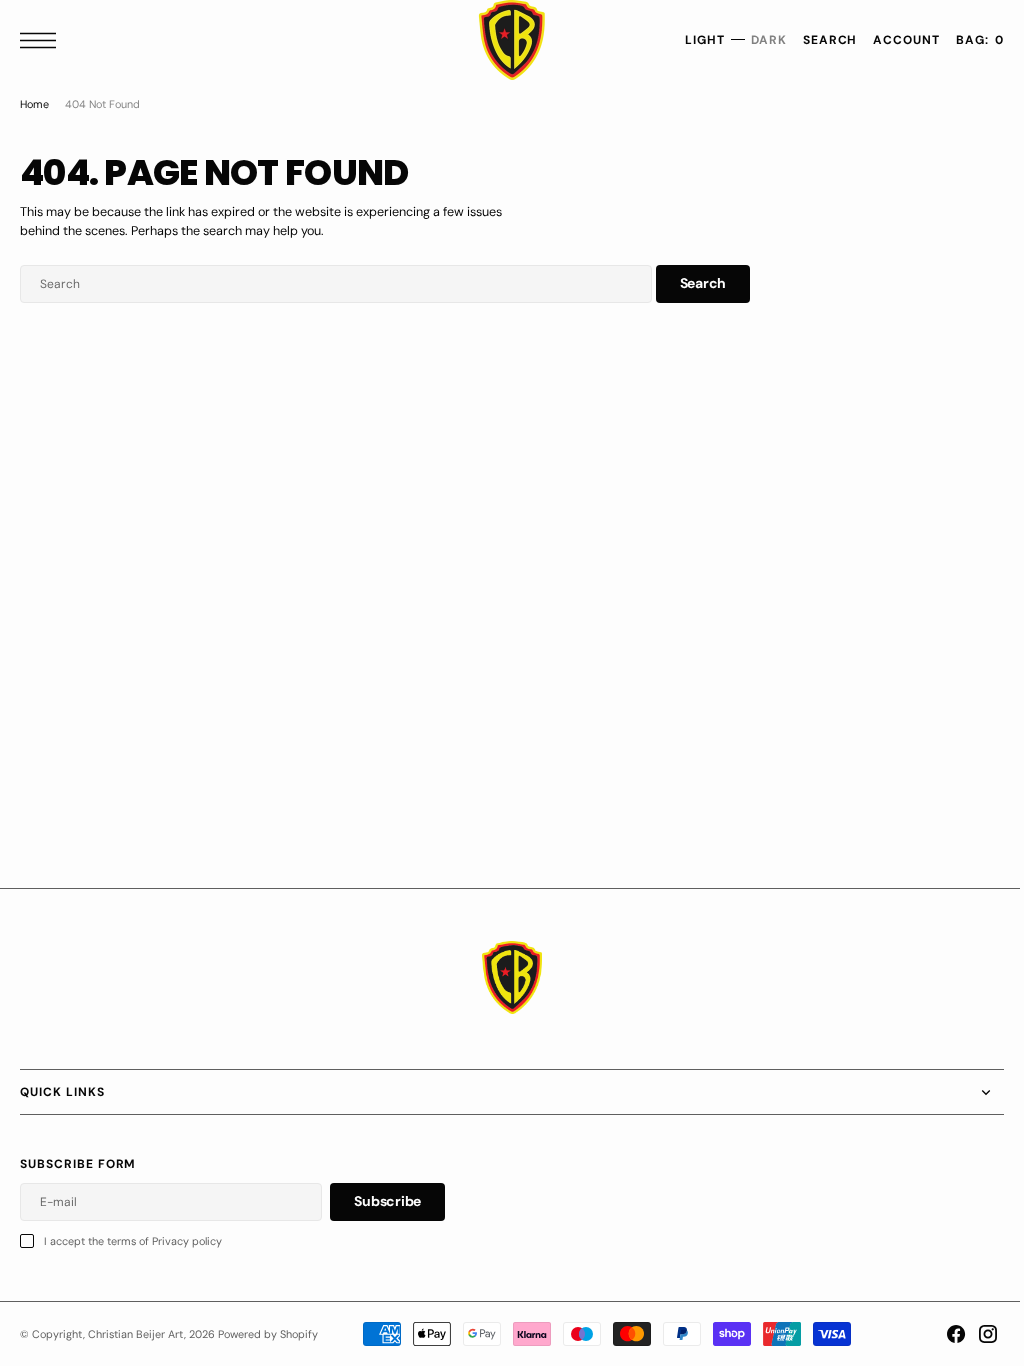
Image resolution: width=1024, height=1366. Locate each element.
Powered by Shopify (268, 1334)
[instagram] (973, 1334)
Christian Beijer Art (136, 1334)
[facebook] (941, 1334)
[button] (43, 40)
